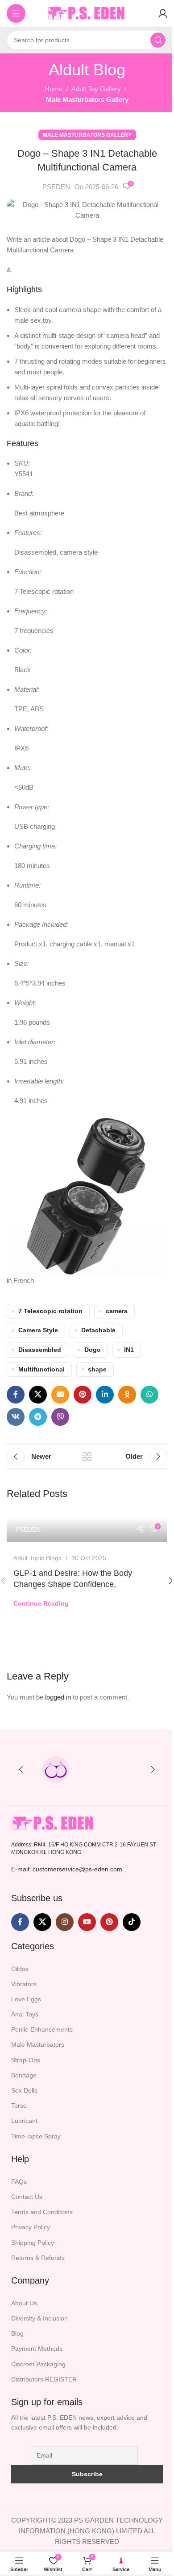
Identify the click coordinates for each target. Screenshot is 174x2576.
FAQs (19, 2182)
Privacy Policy (31, 2227)
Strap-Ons (26, 2060)
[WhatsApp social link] (149, 1395)
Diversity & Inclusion (39, 2318)
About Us (24, 2303)
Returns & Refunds (38, 2258)
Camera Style (38, 1330)
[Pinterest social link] (83, 1395)
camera (117, 1311)
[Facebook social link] (16, 1395)
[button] (21, 1769)
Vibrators (24, 1984)
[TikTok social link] (132, 1922)
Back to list (87, 1456)
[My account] (163, 13)
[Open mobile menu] (16, 13)
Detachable (98, 1330)
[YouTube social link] (87, 1922)
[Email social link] (60, 1395)
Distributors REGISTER (44, 2379)
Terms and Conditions (42, 2212)
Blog (17, 2333)
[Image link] (54, 1823)
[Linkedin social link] (105, 1395)
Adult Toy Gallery (96, 89)
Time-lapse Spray (36, 2136)
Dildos (20, 1969)
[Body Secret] (56, 1769)
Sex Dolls (24, 2090)
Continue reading (41, 1604)
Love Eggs (26, 1999)
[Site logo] (87, 13)
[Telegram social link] (38, 1417)
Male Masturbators (38, 2045)
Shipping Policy (33, 2243)
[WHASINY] (118, 1769)
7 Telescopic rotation (50, 1311)
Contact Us (27, 2197)
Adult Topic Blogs (37, 1558)
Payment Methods (37, 2349)
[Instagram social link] (65, 1922)
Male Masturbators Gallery (87, 99)
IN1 (129, 1350)
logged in (58, 1697)
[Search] (158, 40)
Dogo (93, 1350)
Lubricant (24, 2121)
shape (97, 1369)
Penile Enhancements (42, 2029)
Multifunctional (41, 1369)
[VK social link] (16, 1417)
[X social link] (38, 1395)
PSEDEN (56, 187)
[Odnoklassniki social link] (127, 1395)
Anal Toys (25, 2014)
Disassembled (40, 1350)
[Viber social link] (60, 1417)
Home (54, 89)
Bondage (24, 2075)
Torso (19, 2105)
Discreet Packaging (38, 2364)
